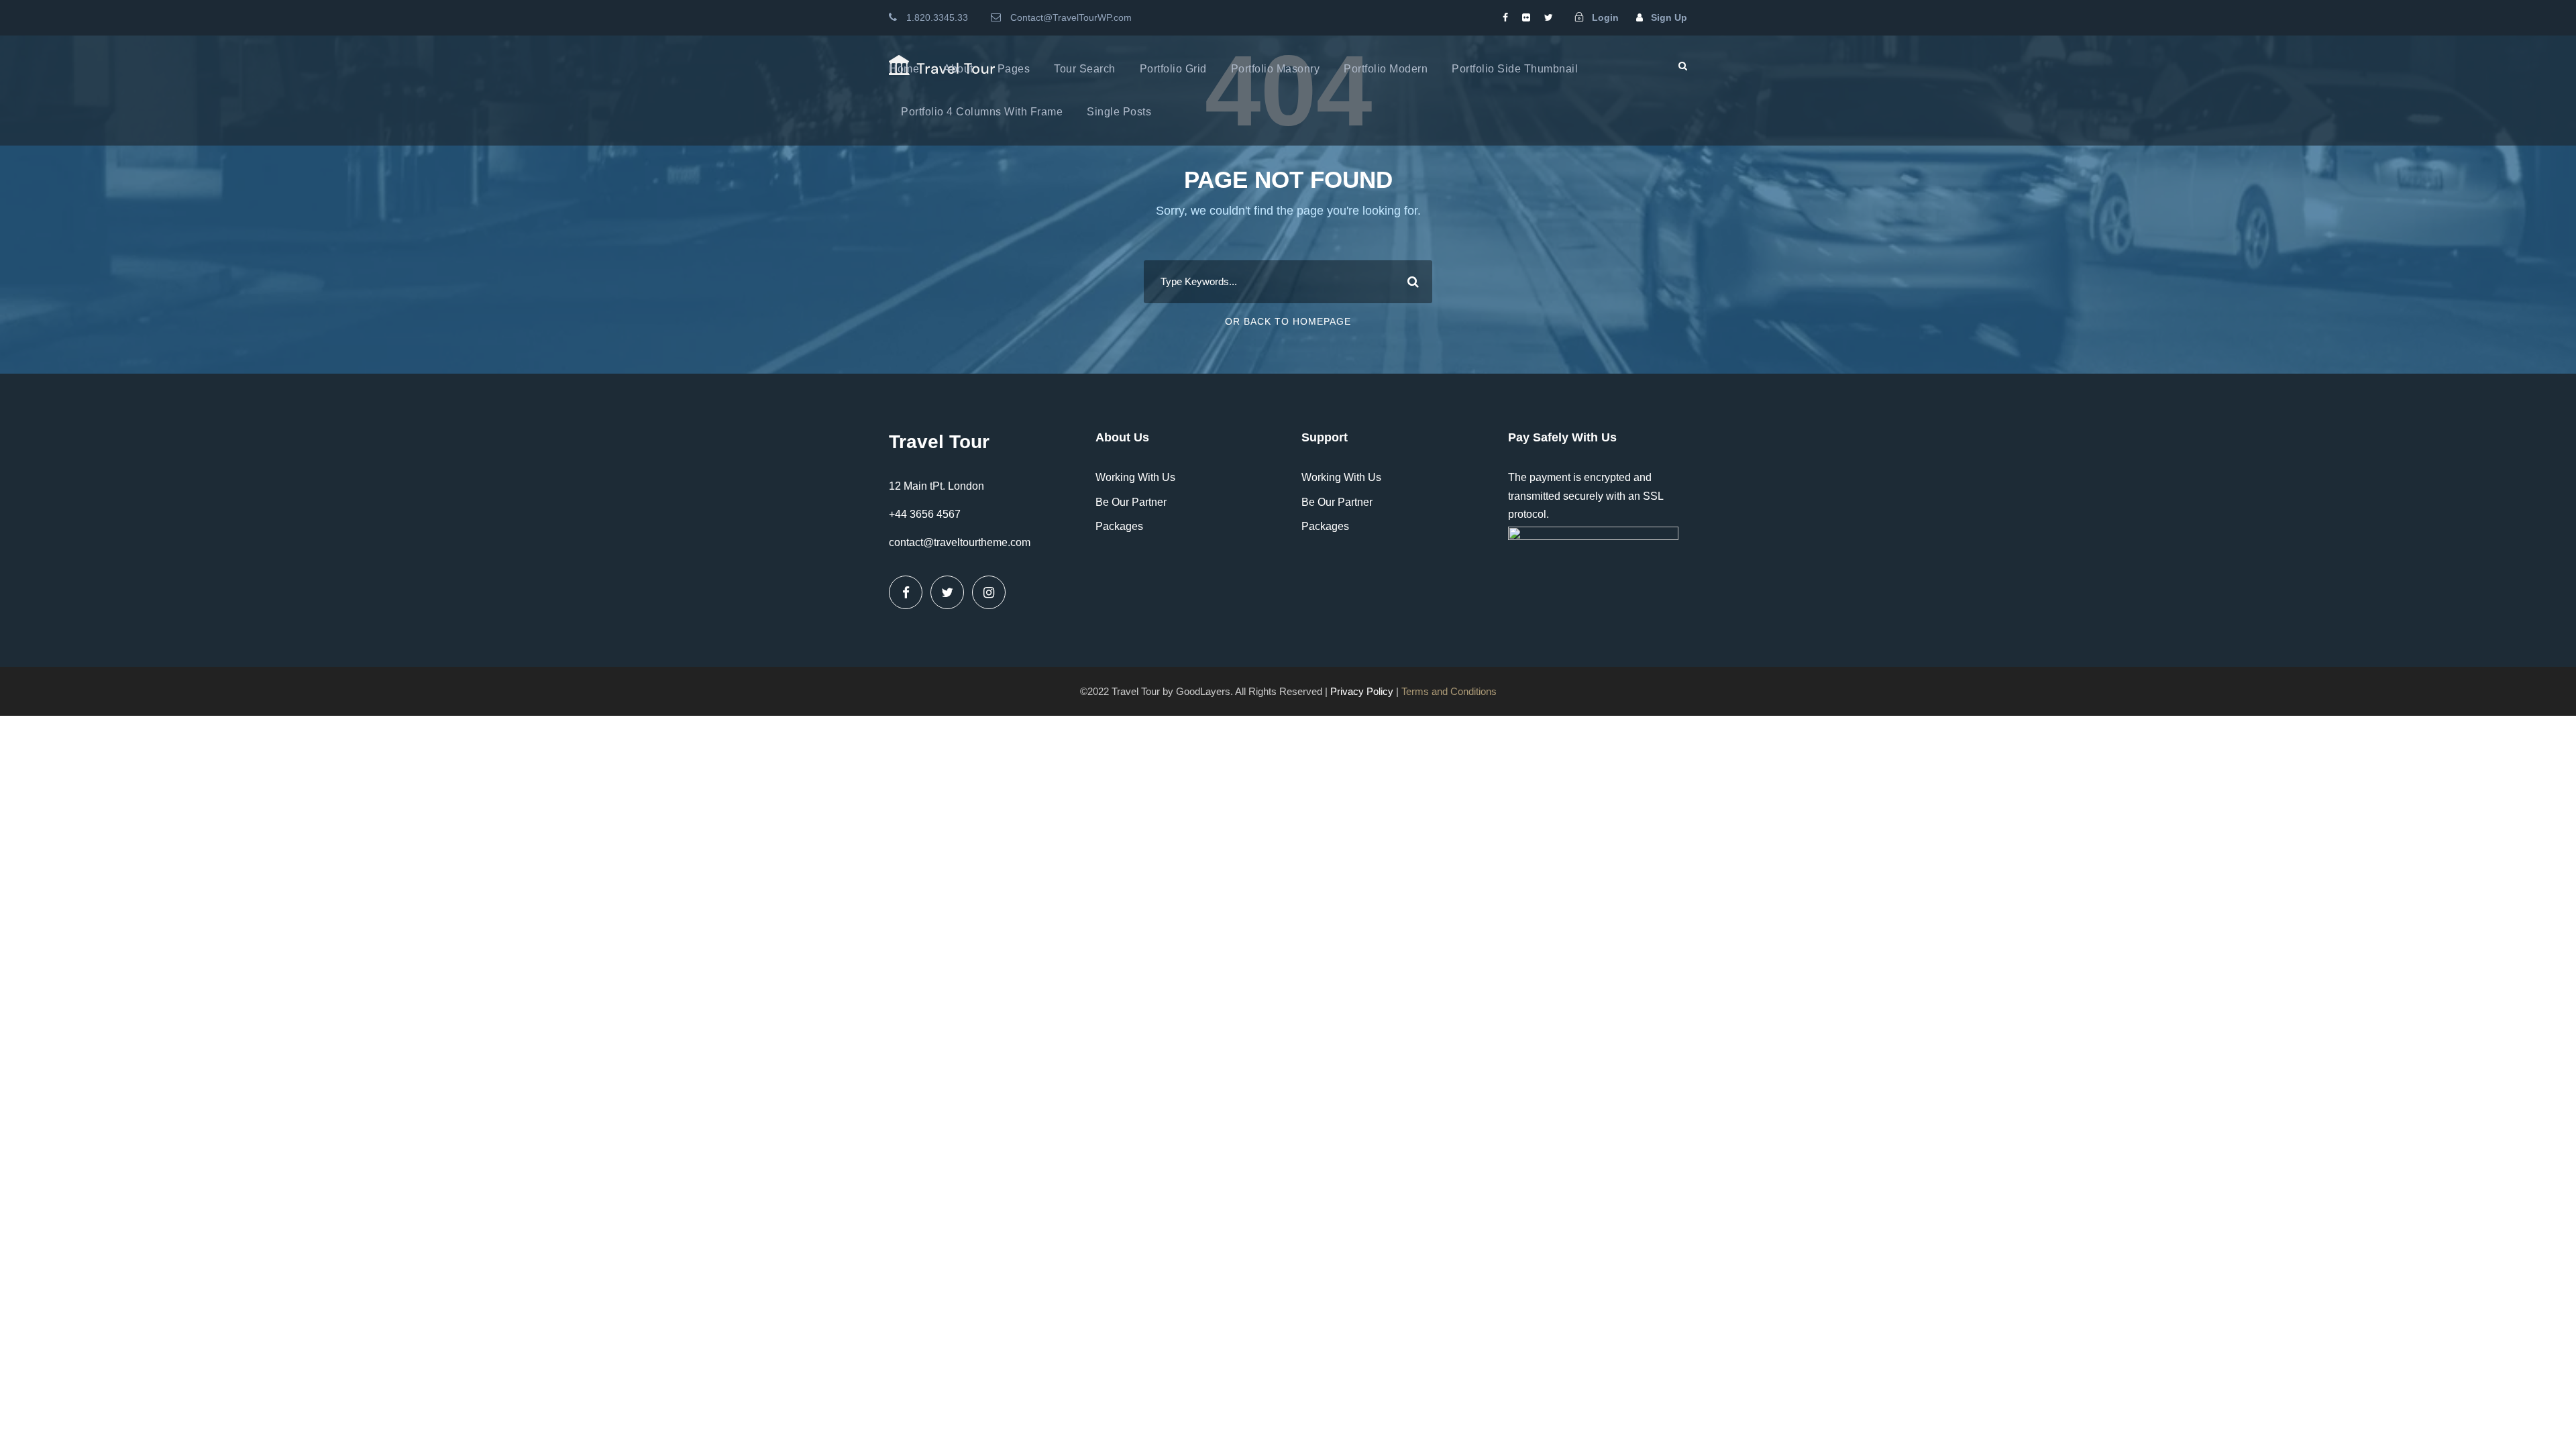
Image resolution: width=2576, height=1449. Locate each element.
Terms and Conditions (1449, 691)
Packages (1119, 526)
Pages (1014, 69)
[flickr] (1526, 17)
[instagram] (989, 592)
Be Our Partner (1131, 502)
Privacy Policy (1362, 691)
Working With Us (1135, 477)
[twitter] (1549, 17)
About (958, 69)
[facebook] (1505, 17)
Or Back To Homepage (1288, 321)
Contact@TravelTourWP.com (1071, 17)
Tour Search (1085, 69)
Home (904, 69)
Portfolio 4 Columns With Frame (982, 112)
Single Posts (1119, 112)
